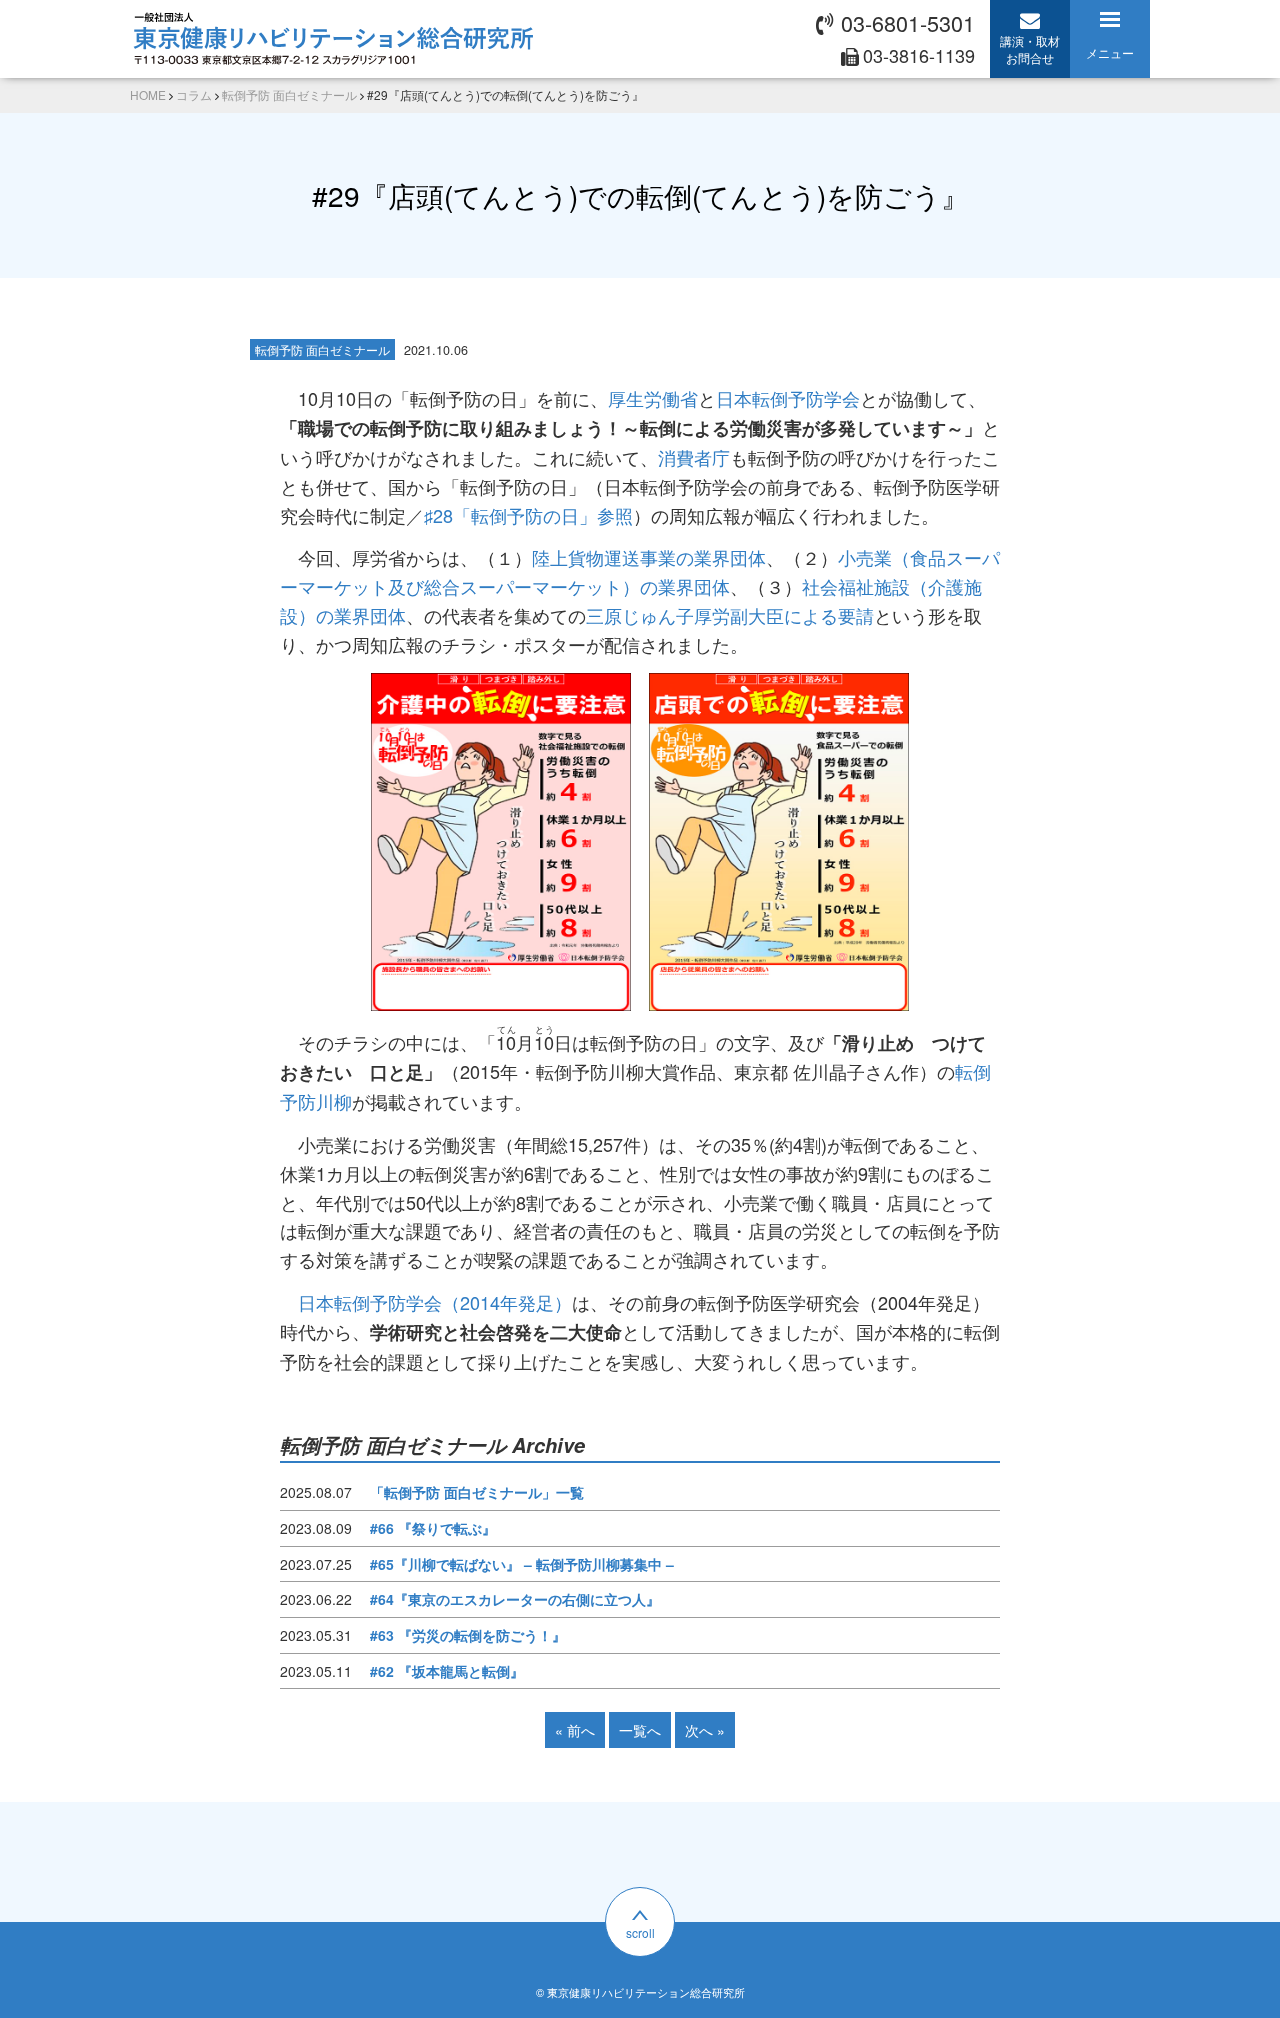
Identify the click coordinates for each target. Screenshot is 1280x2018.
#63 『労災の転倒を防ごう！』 (468, 1635)
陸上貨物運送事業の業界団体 (649, 557)
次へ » (705, 1730)
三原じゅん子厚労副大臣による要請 (730, 615)
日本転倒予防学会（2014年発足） (435, 1302)
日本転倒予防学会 (788, 398)
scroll (640, 1932)
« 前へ (575, 1730)
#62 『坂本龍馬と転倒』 (447, 1671)
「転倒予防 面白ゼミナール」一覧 (477, 1492)
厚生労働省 (653, 398)
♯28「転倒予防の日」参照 (528, 515)
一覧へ (640, 1730)
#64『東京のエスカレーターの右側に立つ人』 (515, 1599)
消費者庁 (694, 457)
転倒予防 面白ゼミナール (322, 349)
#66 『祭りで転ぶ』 (433, 1528)
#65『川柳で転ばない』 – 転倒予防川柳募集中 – (522, 1564)
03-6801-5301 (908, 22)
